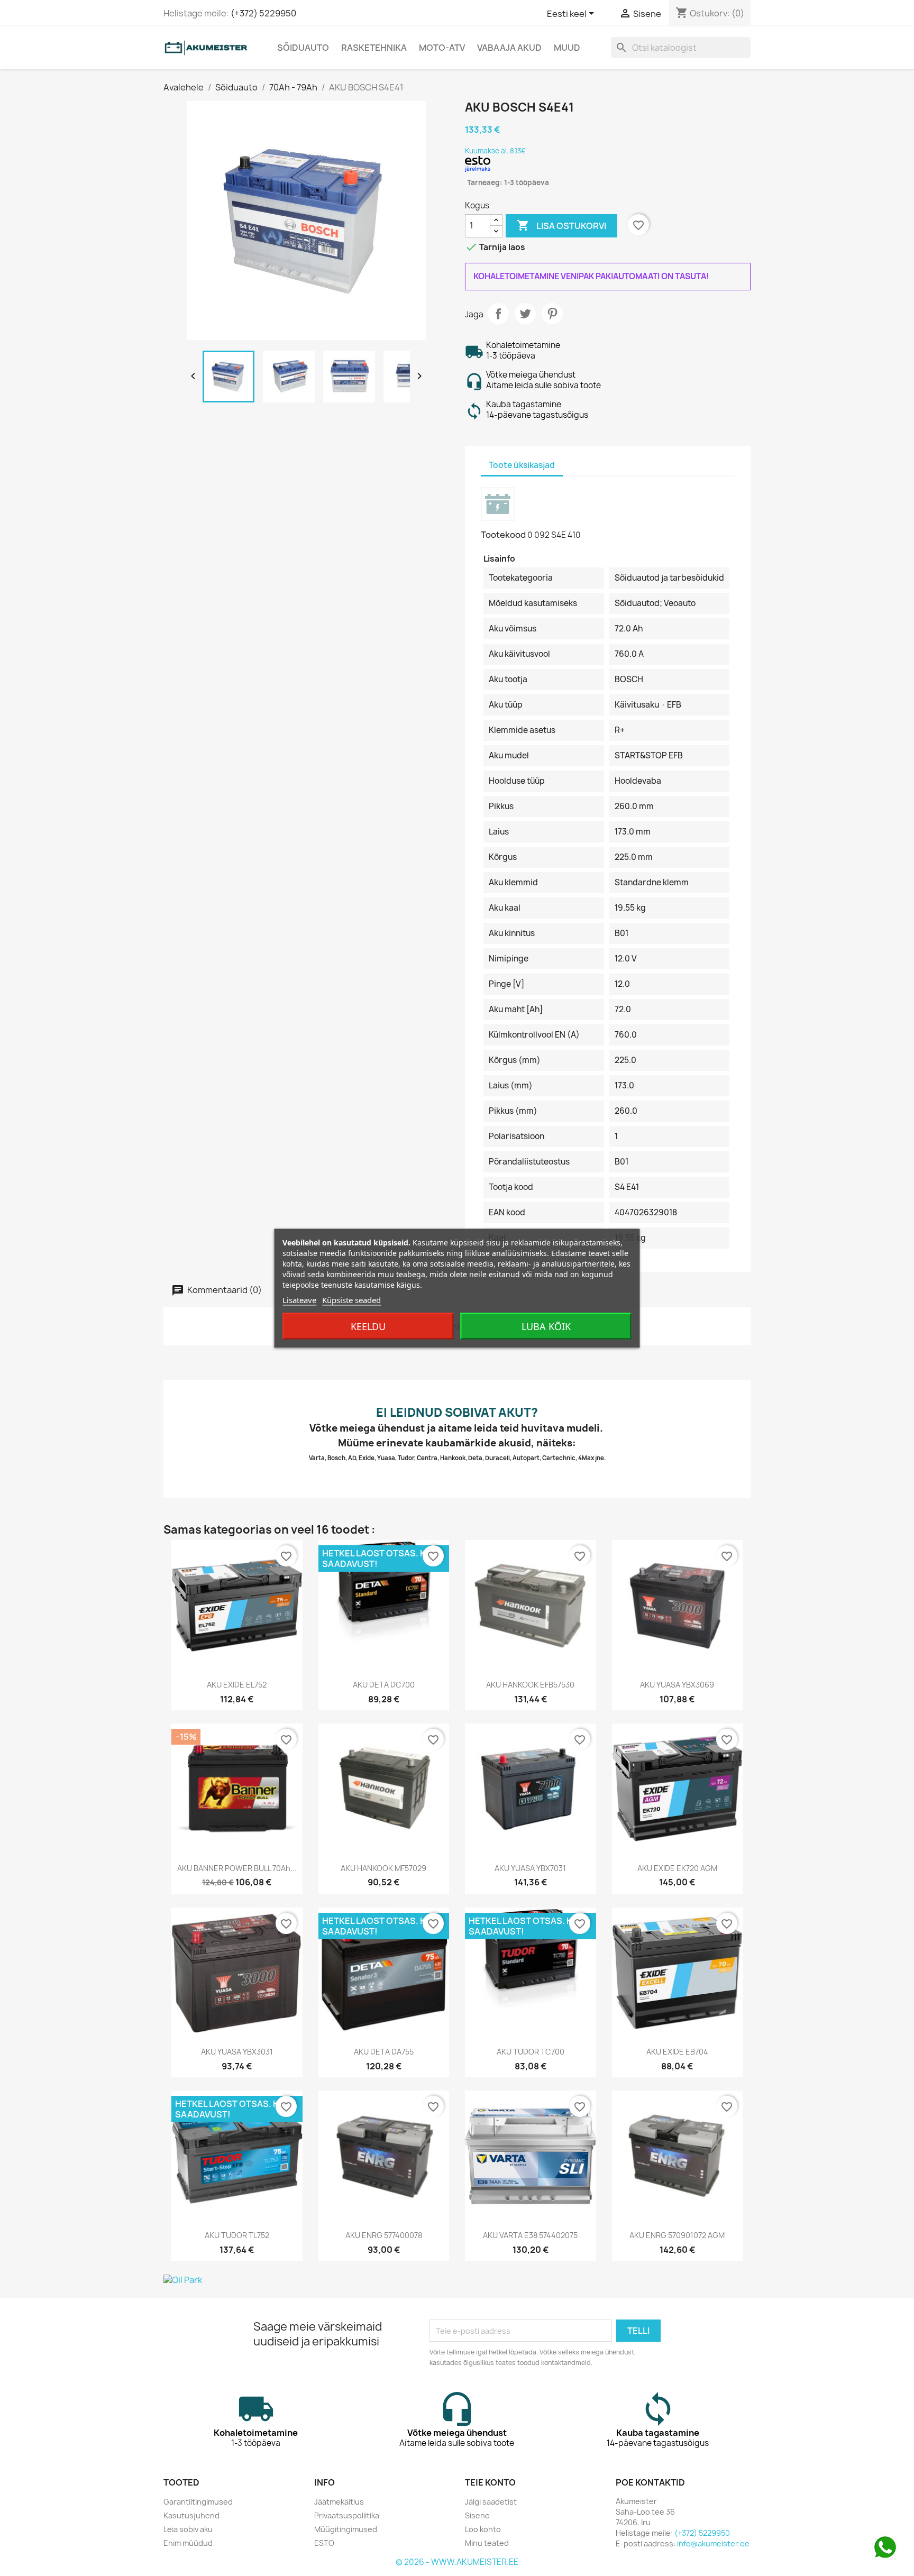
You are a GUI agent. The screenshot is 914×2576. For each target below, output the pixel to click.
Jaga (498, 314)
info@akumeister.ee (713, 2543)
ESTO (324, 2543)
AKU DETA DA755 (384, 2052)
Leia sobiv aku (188, 2529)
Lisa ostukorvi (561, 225)
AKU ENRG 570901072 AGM (677, 2235)
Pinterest (552, 314)
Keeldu (368, 1326)
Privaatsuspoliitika (347, 2515)
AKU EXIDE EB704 (677, 2052)
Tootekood (503, 535)
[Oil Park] (457, 2280)
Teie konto (490, 2482)
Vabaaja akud (509, 48)
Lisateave (299, 1299)
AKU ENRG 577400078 (384, 2235)
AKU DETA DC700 (384, 1685)
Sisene (477, 2515)
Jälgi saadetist (491, 2502)
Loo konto (483, 2529)
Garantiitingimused (198, 2502)
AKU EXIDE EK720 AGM (677, 1868)
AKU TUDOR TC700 (531, 2052)
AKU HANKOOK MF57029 (383, 1868)
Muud (567, 48)
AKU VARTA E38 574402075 (530, 2235)
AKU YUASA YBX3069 (677, 1685)
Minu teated (487, 2543)
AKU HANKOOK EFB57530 (530, 1685)
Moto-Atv (442, 48)
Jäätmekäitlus (339, 2502)
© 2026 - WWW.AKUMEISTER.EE (457, 2562)
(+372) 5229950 (263, 13)
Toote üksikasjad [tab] (522, 465)
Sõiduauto (303, 48)
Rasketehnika (374, 48)
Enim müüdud (188, 2543)
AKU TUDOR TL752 (237, 2235)
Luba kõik (546, 1326)
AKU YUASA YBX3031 (237, 2052)
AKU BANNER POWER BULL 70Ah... (237, 1868)
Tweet (525, 314)
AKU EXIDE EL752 (237, 1685)
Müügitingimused (346, 2529)
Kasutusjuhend (191, 2515)
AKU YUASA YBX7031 (530, 1868)
